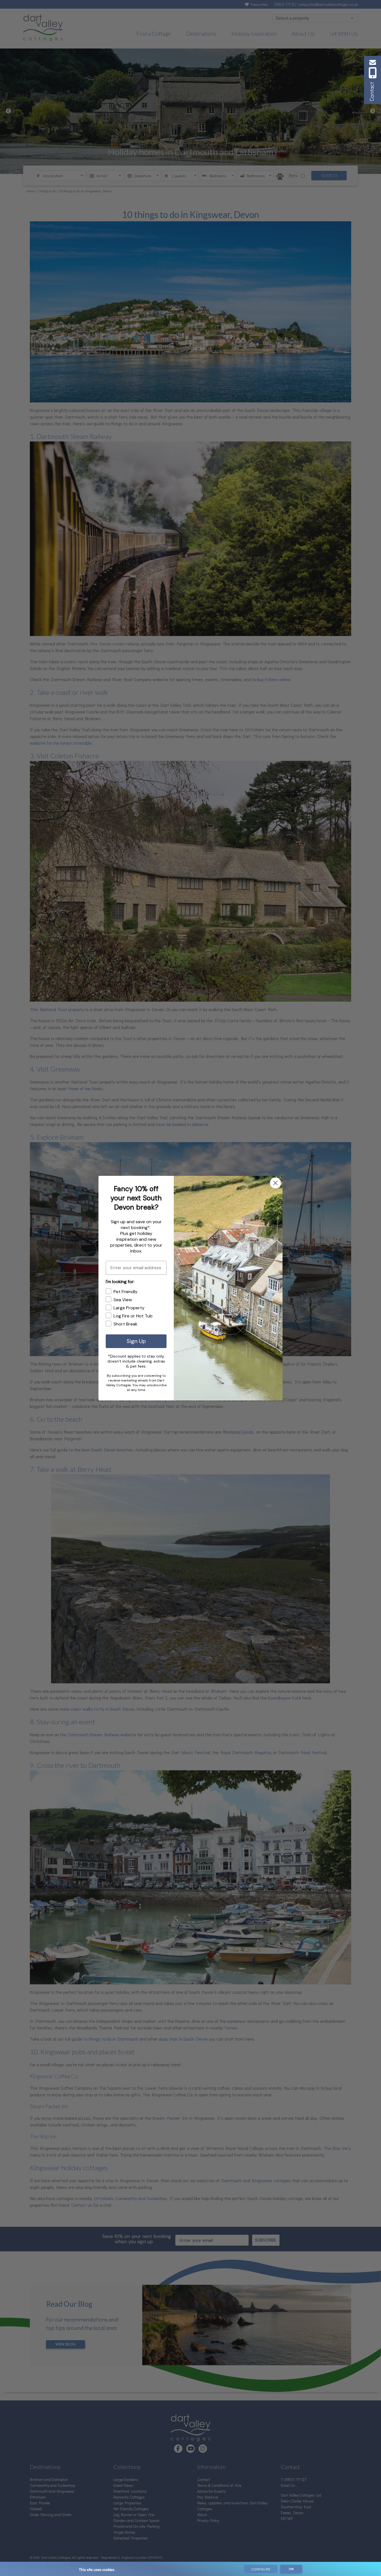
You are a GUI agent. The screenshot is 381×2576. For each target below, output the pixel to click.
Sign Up (136, 1341)
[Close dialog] (275, 1183)
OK (291, 2569)
